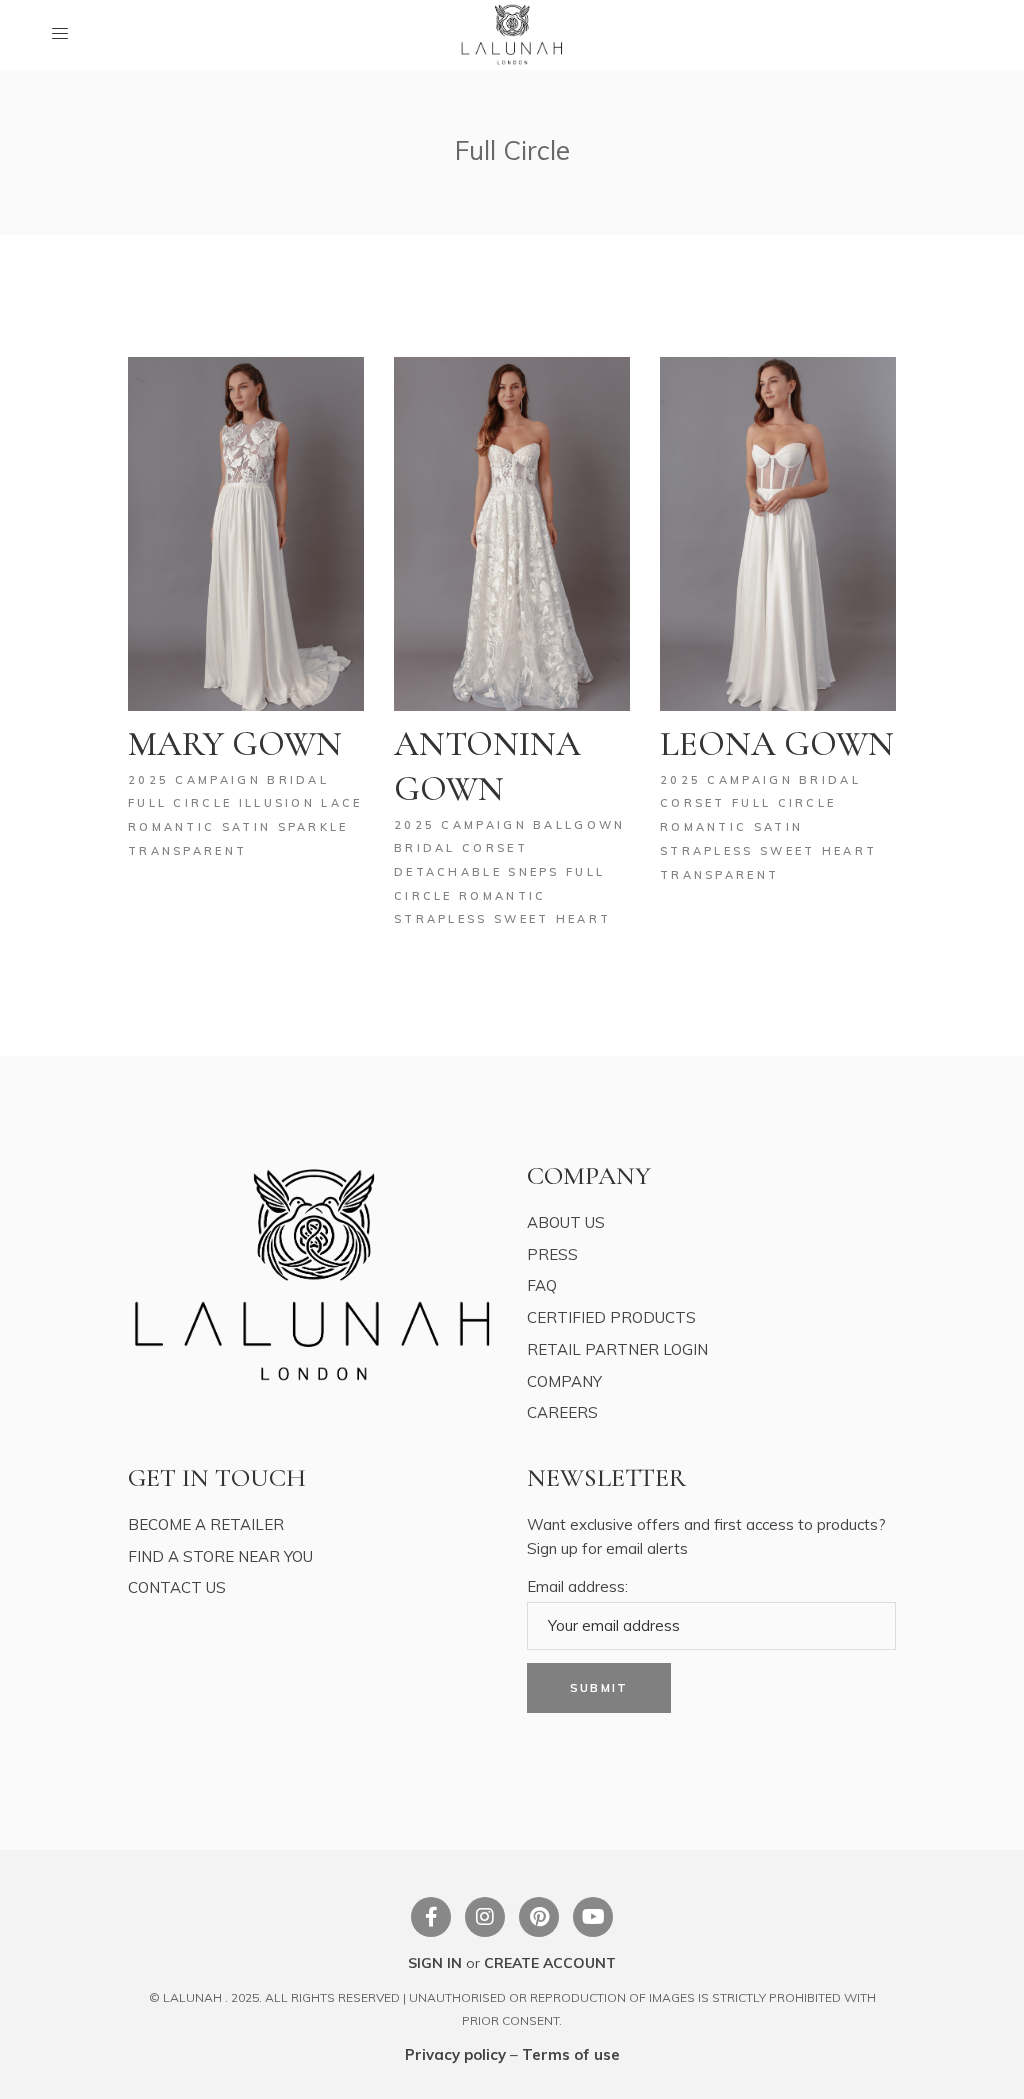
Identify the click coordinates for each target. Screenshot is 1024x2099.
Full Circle (183, 803)
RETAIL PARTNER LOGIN (617, 1349)
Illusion (280, 803)
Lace (341, 803)
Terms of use (571, 2054)
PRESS (552, 1254)
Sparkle (313, 827)
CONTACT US (177, 1587)
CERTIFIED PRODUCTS (611, 1317)
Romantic (175, 827)
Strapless (444, 919)
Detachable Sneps (480, 872)
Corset (495, 848)
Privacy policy (455, 2054)
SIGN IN (435, 1963)
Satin (250, 827)
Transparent (187, 851)
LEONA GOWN (777, 744)
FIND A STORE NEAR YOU (220, 1556)
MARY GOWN (235, 744)
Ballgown (579, 825)
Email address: (577, 1586)
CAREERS (562, 1412)
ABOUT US (566, 1222)
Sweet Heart (552, 919)
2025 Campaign (197, 780)
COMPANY (564, 1381)
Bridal (298, 780)
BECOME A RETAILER (206, 1524)
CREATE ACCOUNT (550, 1963)
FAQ (542, 1285)
